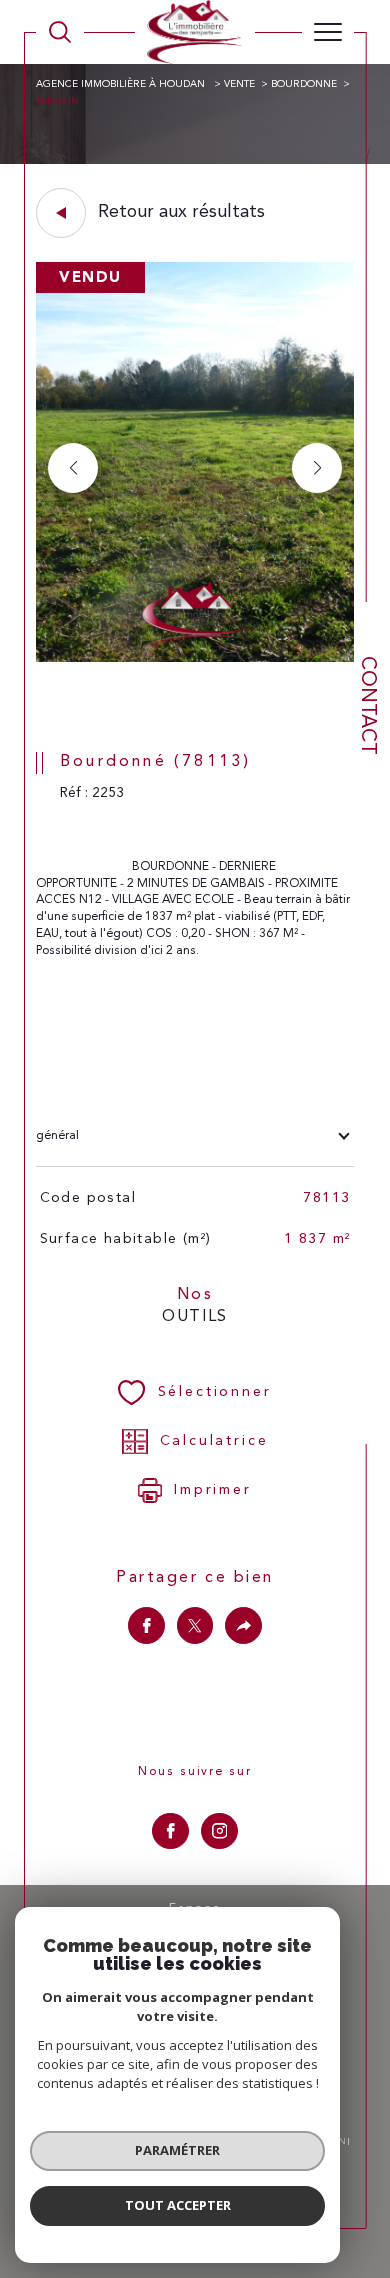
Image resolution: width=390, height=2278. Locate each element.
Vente (239, 84)
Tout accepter (178, 2205)
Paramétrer (177, 2150)
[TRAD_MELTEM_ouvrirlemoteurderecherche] (60, 32)
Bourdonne (304, 84)
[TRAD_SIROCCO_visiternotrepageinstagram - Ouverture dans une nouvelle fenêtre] (219, 1831)
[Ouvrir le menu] (328, 32)
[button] (317, 468)
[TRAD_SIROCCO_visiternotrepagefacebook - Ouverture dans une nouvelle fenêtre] (170, 1831)
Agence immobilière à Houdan (122, 84)
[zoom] (195, 659)
